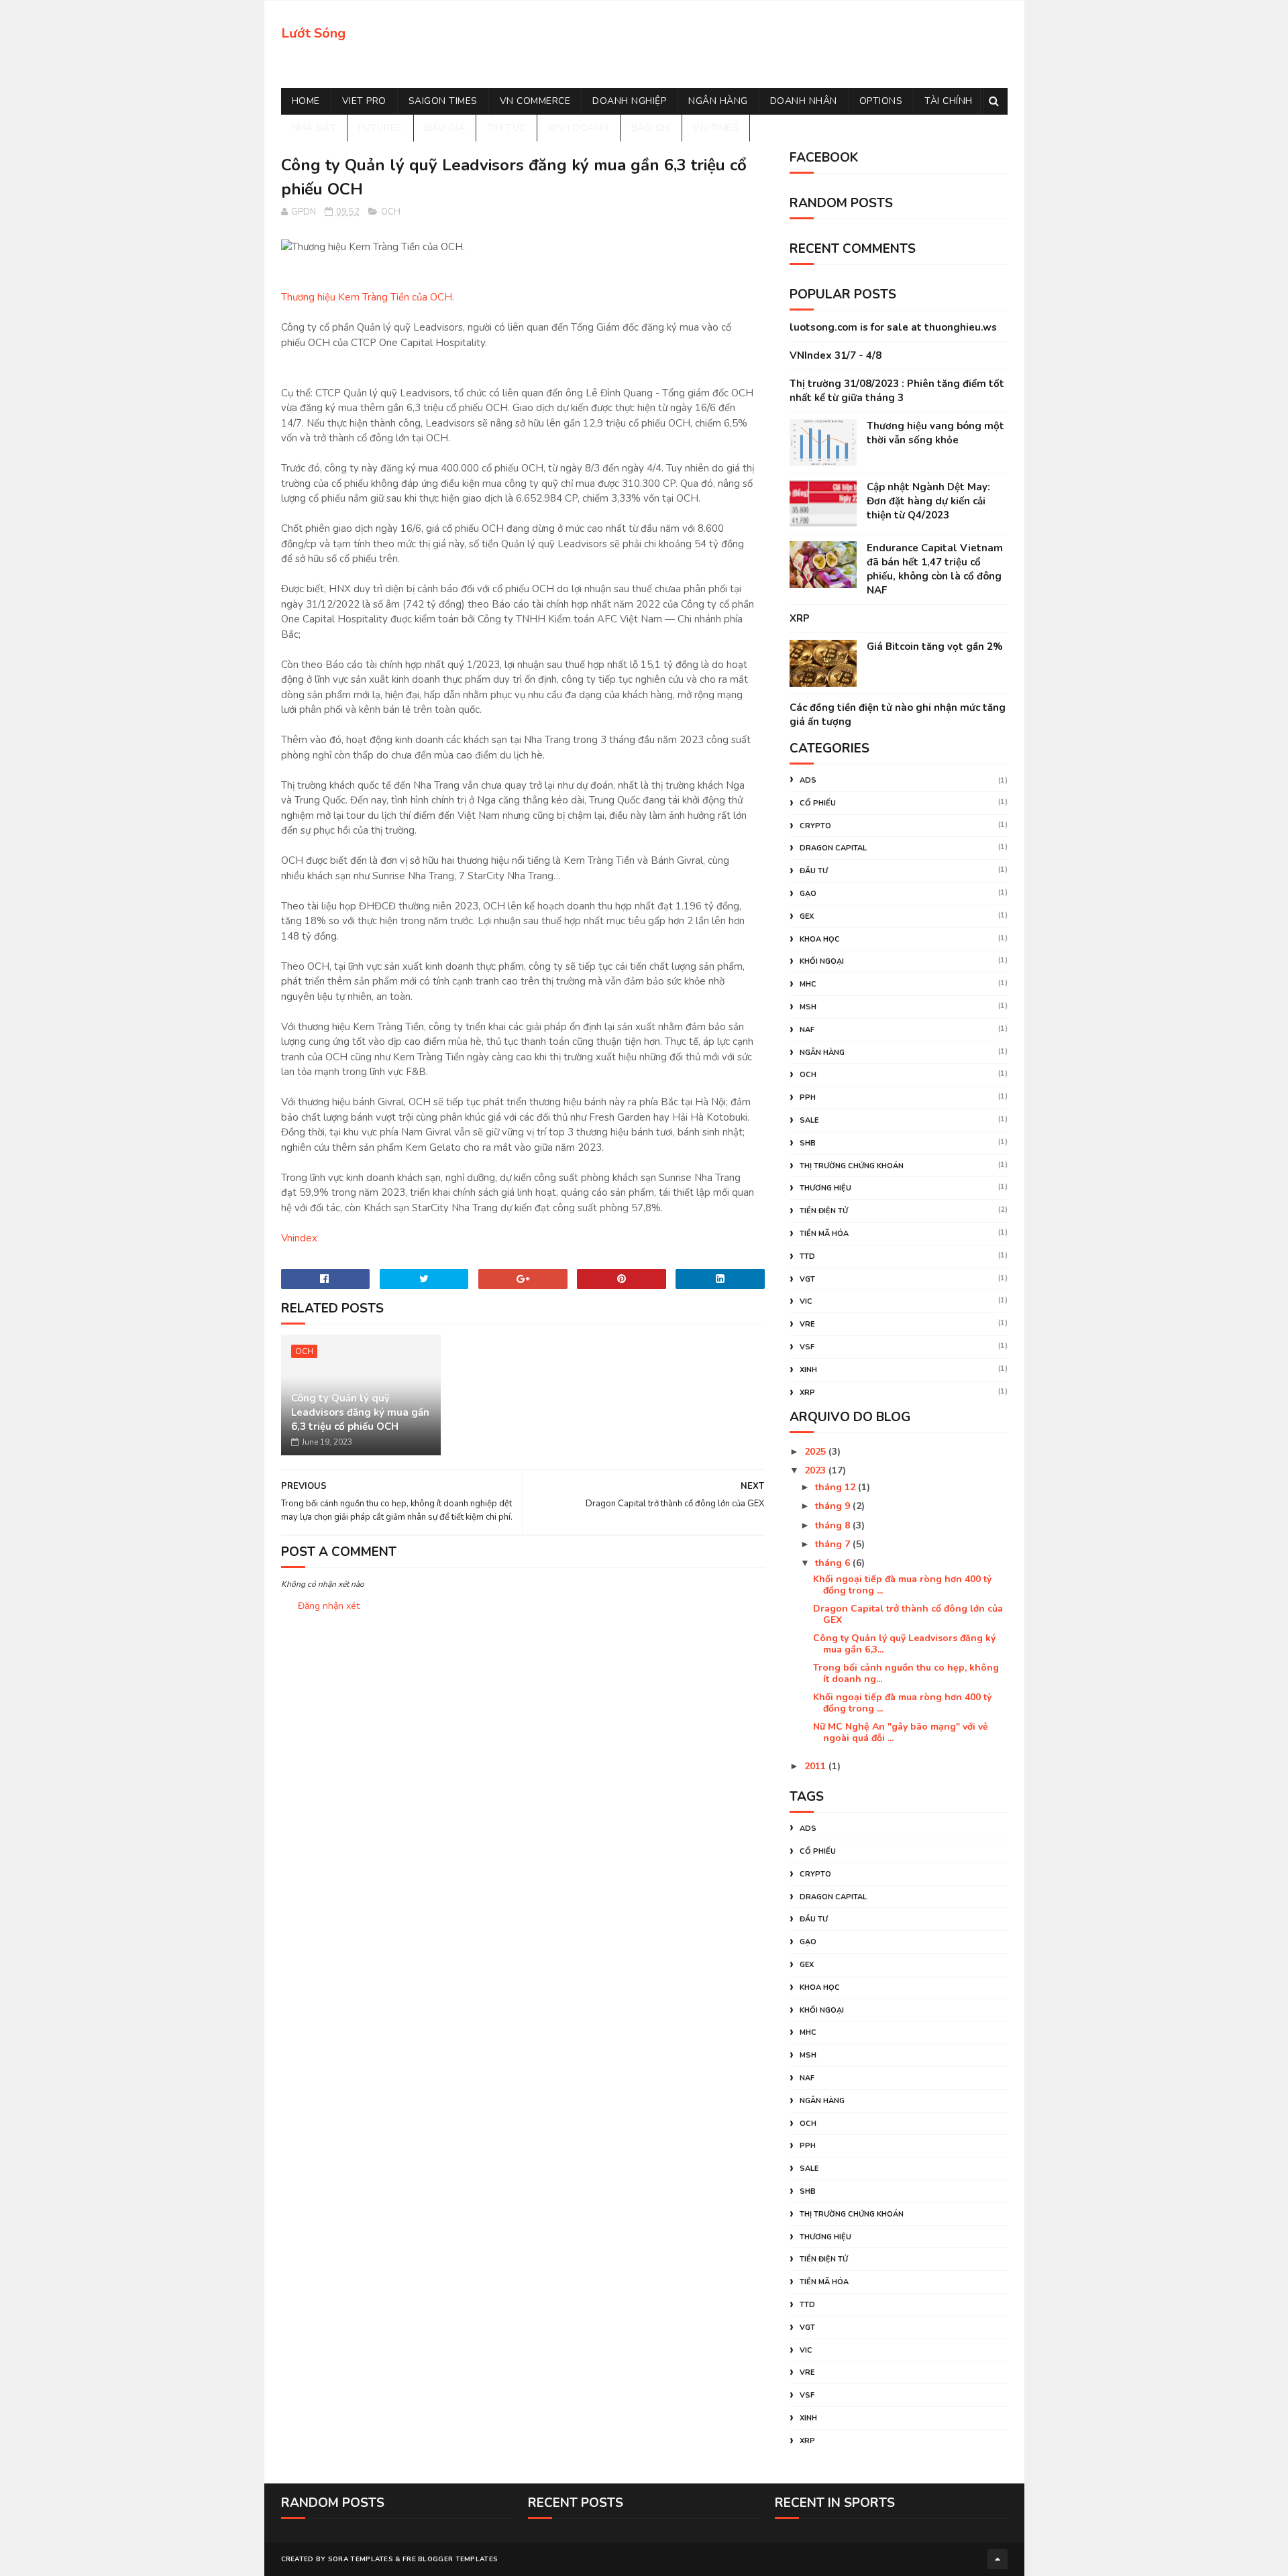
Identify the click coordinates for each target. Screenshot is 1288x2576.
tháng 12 (837, 1487)
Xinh (808, 1370)
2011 (816, 1766)
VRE (807, 1324)
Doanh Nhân (804, 101)
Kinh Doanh (579, 128)
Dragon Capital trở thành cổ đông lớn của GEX (908, 1614)
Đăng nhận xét (329, 1606)
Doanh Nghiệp (629, 101)
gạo (808, 894)
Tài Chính (949, 101)
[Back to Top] (998, 2559)
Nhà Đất (314, 128)
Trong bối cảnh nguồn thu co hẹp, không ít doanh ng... (906, 1673)
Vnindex (299, 1238)
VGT (807, 1279)
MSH (808, 1007)
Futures (380, 128)
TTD (807, 1256)
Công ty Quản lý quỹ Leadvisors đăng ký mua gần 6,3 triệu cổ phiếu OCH (360, 1412)
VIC (806, 1301)
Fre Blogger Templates (450, 2559)
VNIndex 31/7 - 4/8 (836, 355)
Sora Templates (361, 2559)
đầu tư (814, 871)
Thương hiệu (825, 1188)
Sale (809, 1120)
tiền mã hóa (824, 1234)
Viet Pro (364, 101)
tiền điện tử (824, 1211)
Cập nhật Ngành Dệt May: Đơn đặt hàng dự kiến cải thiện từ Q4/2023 (928, 501)
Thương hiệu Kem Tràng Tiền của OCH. (368, 297)
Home (306, 101)
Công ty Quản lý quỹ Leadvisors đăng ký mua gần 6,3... (904, 1644)
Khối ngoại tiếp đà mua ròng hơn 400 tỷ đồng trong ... (902, 1585)
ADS (808, 780)
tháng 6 (834, 1563)
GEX (807, 916)
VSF (807, 1347)
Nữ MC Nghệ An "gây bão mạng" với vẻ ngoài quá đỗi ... (901, 1732)
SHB (808, 1143)
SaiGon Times (443, 101)
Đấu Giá (445, 128)
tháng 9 (834, 1506)
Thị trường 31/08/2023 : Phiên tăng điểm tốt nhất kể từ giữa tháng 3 (897, 391)
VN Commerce (535, 101)
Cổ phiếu (818, 803)
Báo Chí (651, 128)
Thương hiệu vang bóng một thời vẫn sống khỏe (935, 433)
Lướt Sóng (313, 33)
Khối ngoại (822, 961)
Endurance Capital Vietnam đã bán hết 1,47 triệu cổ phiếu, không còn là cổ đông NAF (935, 569)
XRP (800, 618)
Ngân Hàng (718, 101)
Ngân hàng (822, 1053)
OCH (391, 212)
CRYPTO (815, 826)
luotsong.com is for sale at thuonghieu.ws (893, 327)
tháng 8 (834, 1525)
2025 (816, 1452)
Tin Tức (506, 128)
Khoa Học (820, 939)
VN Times (716, 128)
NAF (807, 1030)
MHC (808, 984)
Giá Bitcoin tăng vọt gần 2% (935, 647)
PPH (808, 1098)
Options (881, 101)
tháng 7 (834, 1544)
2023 (816, 1470)
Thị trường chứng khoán (852, 1166)
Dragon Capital (833, 848)
